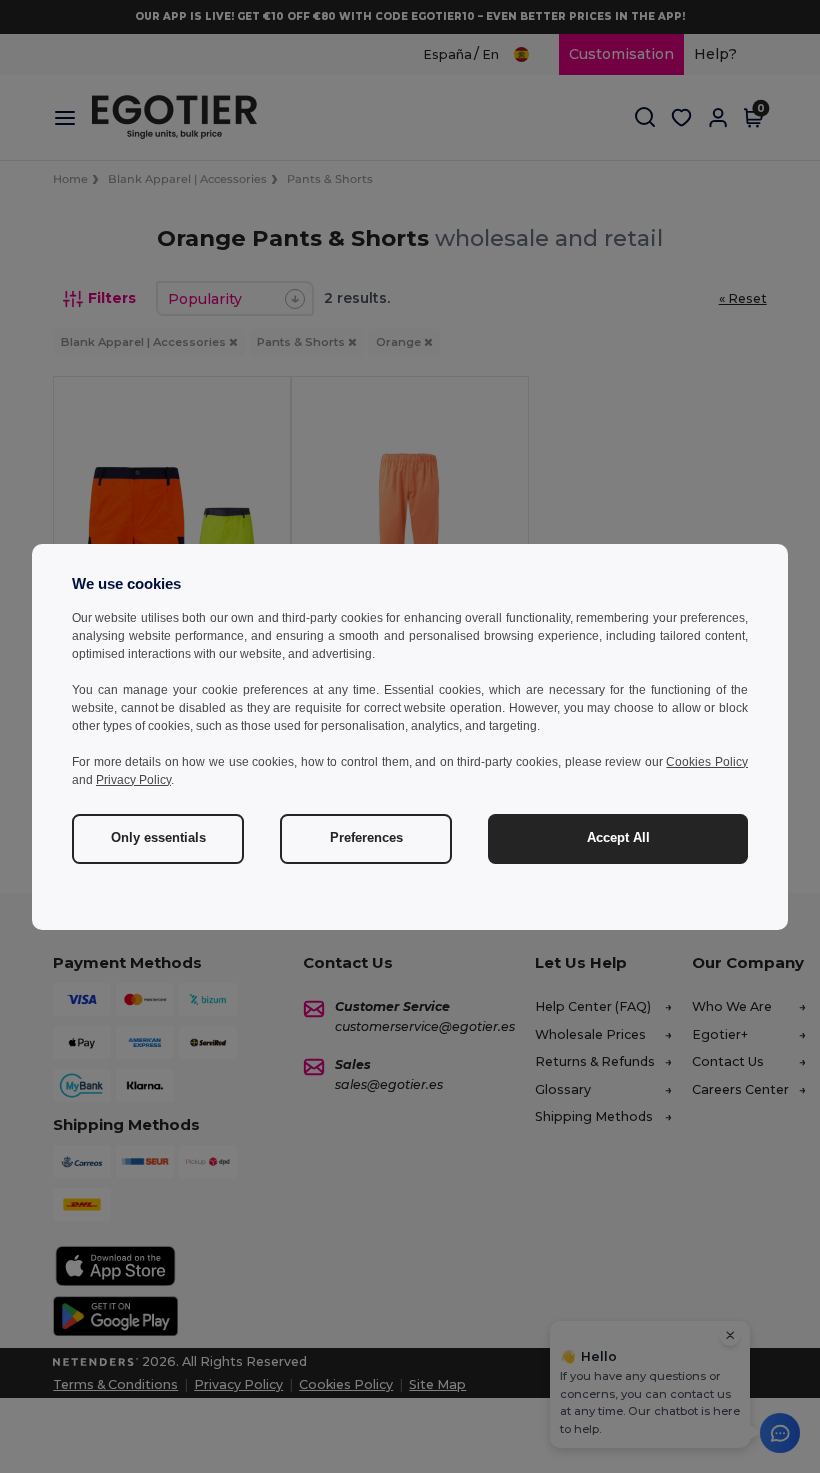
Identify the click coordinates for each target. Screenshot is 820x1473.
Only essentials (158, 838)
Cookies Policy (707, 762)
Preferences (366, 838)
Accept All (618, 838)
